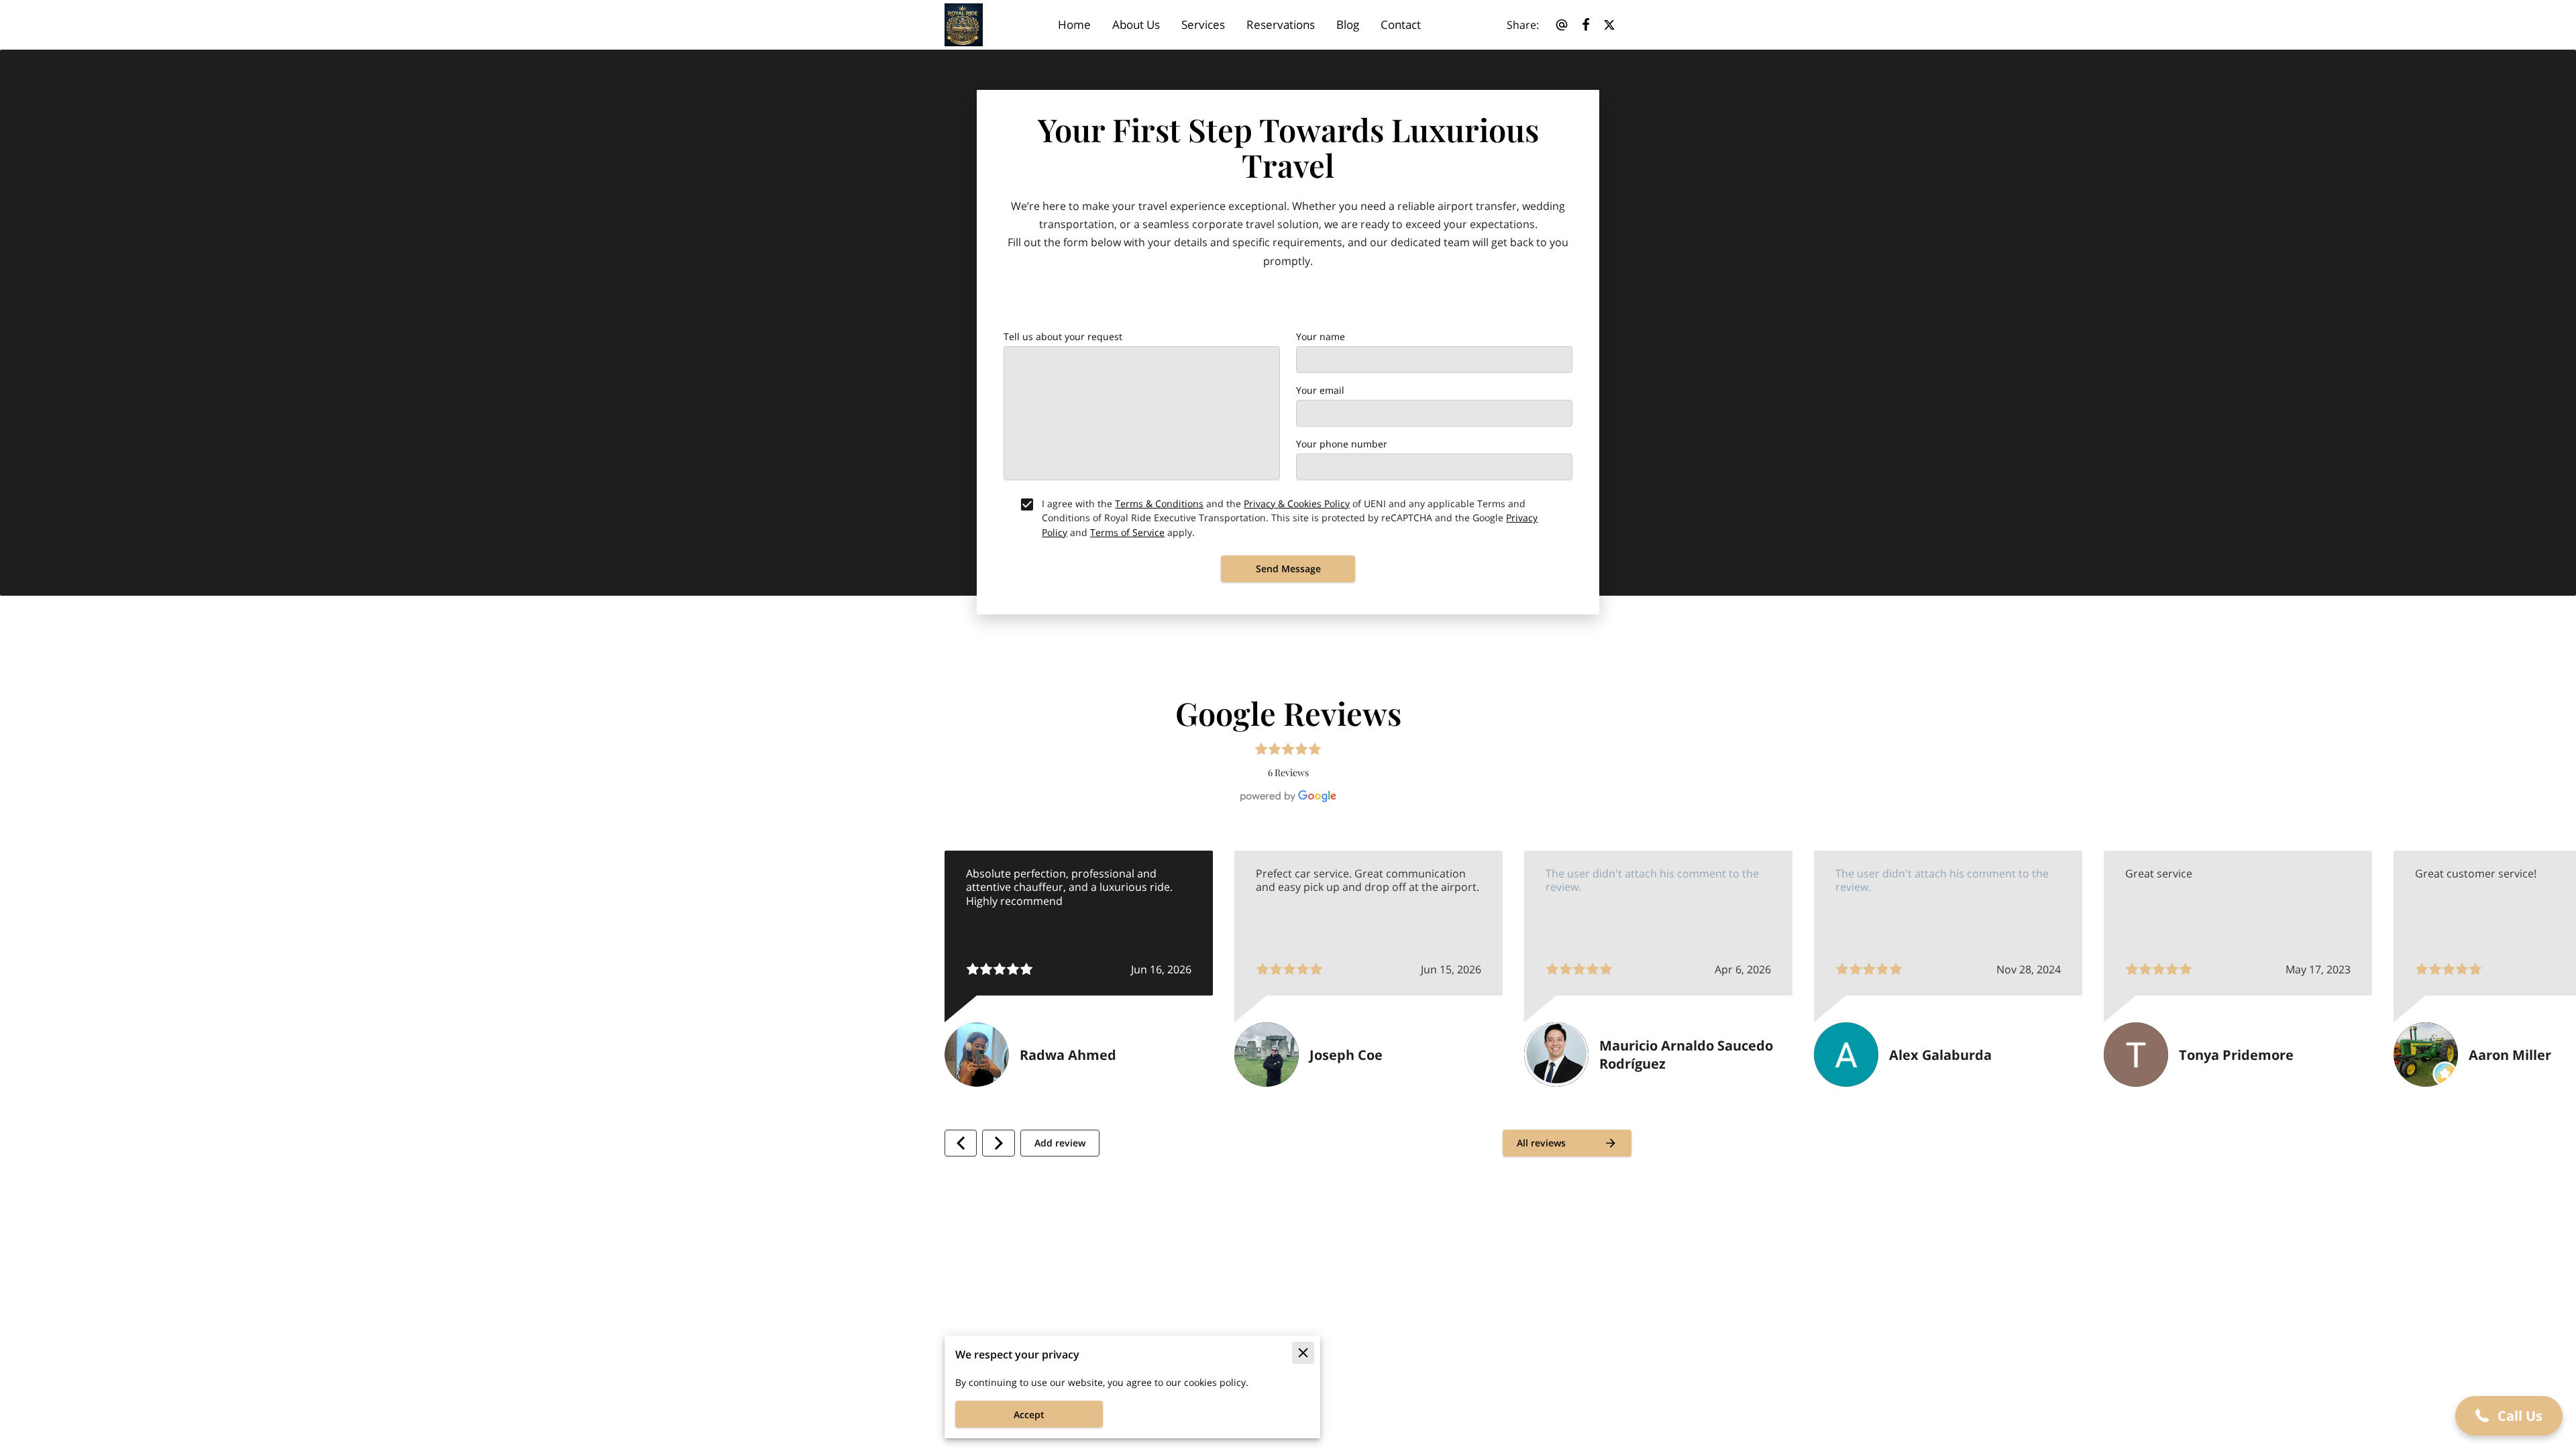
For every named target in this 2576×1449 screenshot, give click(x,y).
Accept (1029, 1414)
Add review (1060, 1143)
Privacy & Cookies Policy (1297, 503)
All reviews (1541, 1143)
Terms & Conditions (1159, 503)
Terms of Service (1127, 532)
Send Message (1288, 569)
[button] (2509, 1416)
